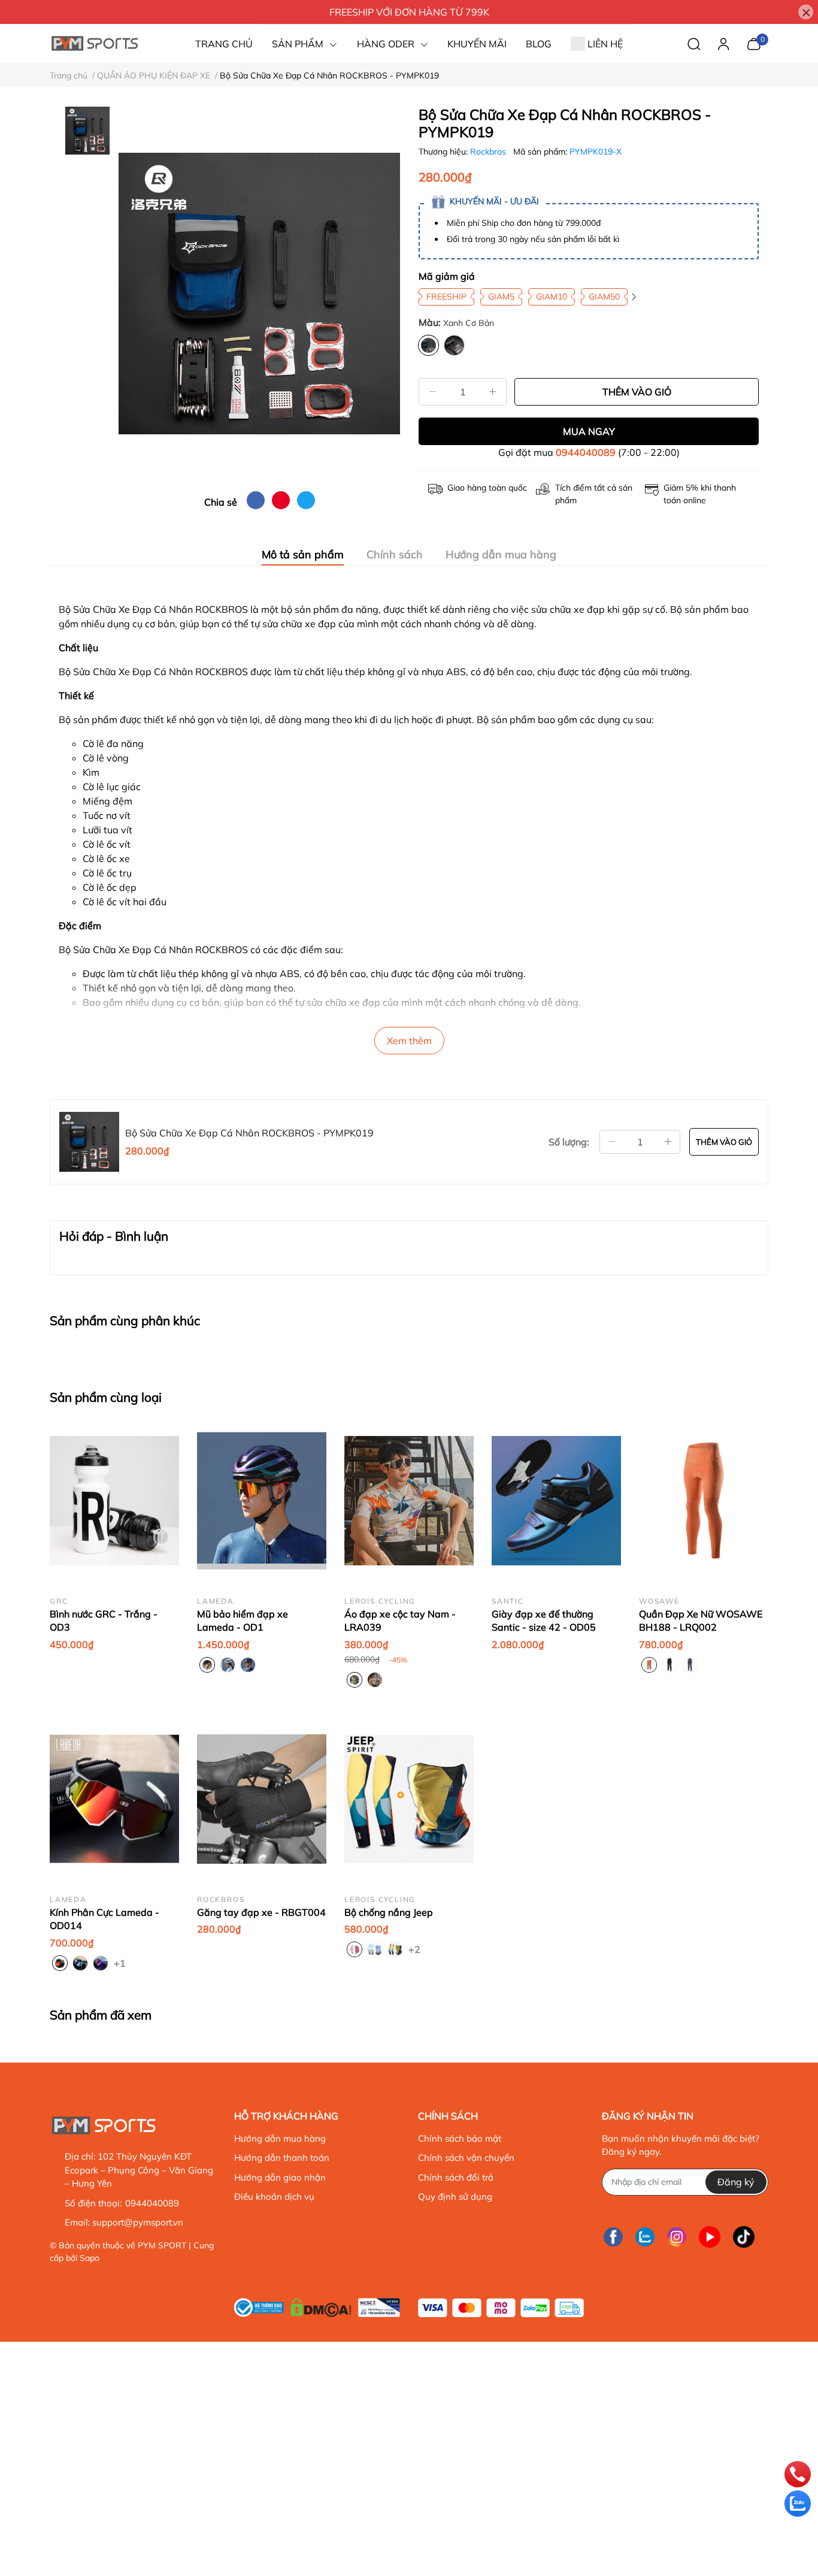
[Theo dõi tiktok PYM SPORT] (744, 2237)
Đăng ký (736, 2182)
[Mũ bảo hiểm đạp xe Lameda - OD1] (262, 1501)
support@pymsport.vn (138, 2222)
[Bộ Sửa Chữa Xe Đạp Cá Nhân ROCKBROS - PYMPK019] (259, 294)
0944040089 (586, 452)
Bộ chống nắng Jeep (389, 1912)
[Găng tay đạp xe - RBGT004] (262, 1799)
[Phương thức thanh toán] (501, 2308)
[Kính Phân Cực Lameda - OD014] (114, 1799)
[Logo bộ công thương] (317, 2305)
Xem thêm (409, 1041)
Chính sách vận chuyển (466, 2158)
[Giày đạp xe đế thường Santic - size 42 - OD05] (556, 1501)
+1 (121, 1963)
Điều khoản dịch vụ (274, 2196)
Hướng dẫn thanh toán (282, 2158)
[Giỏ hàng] (754, 43)
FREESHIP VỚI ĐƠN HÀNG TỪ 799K (409, 12)
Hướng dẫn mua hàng (280, 2138)
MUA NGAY (589, 431)
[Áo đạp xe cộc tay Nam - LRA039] (409, 1501)
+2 (416, 1949)
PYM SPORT (162, 2245)
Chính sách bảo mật (460, 2138)
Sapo (90, 2258)
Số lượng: (569, 1142)
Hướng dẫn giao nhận (280, 2177)
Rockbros (489, 152)
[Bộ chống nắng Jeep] (409, 1799)
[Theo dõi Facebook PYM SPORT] (613, 2237)
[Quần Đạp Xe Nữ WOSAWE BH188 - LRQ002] (704, 1501)
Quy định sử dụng (455, 2196)
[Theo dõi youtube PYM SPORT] (710, 2237)
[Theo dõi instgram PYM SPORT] (677, 2237)
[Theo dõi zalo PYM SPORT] (645, 2237)
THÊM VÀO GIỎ (637, 392)
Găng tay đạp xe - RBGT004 (261, 1912)
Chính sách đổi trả (456, 2177)
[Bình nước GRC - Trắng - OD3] (114, 1501)
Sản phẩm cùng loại (106, 1397)
